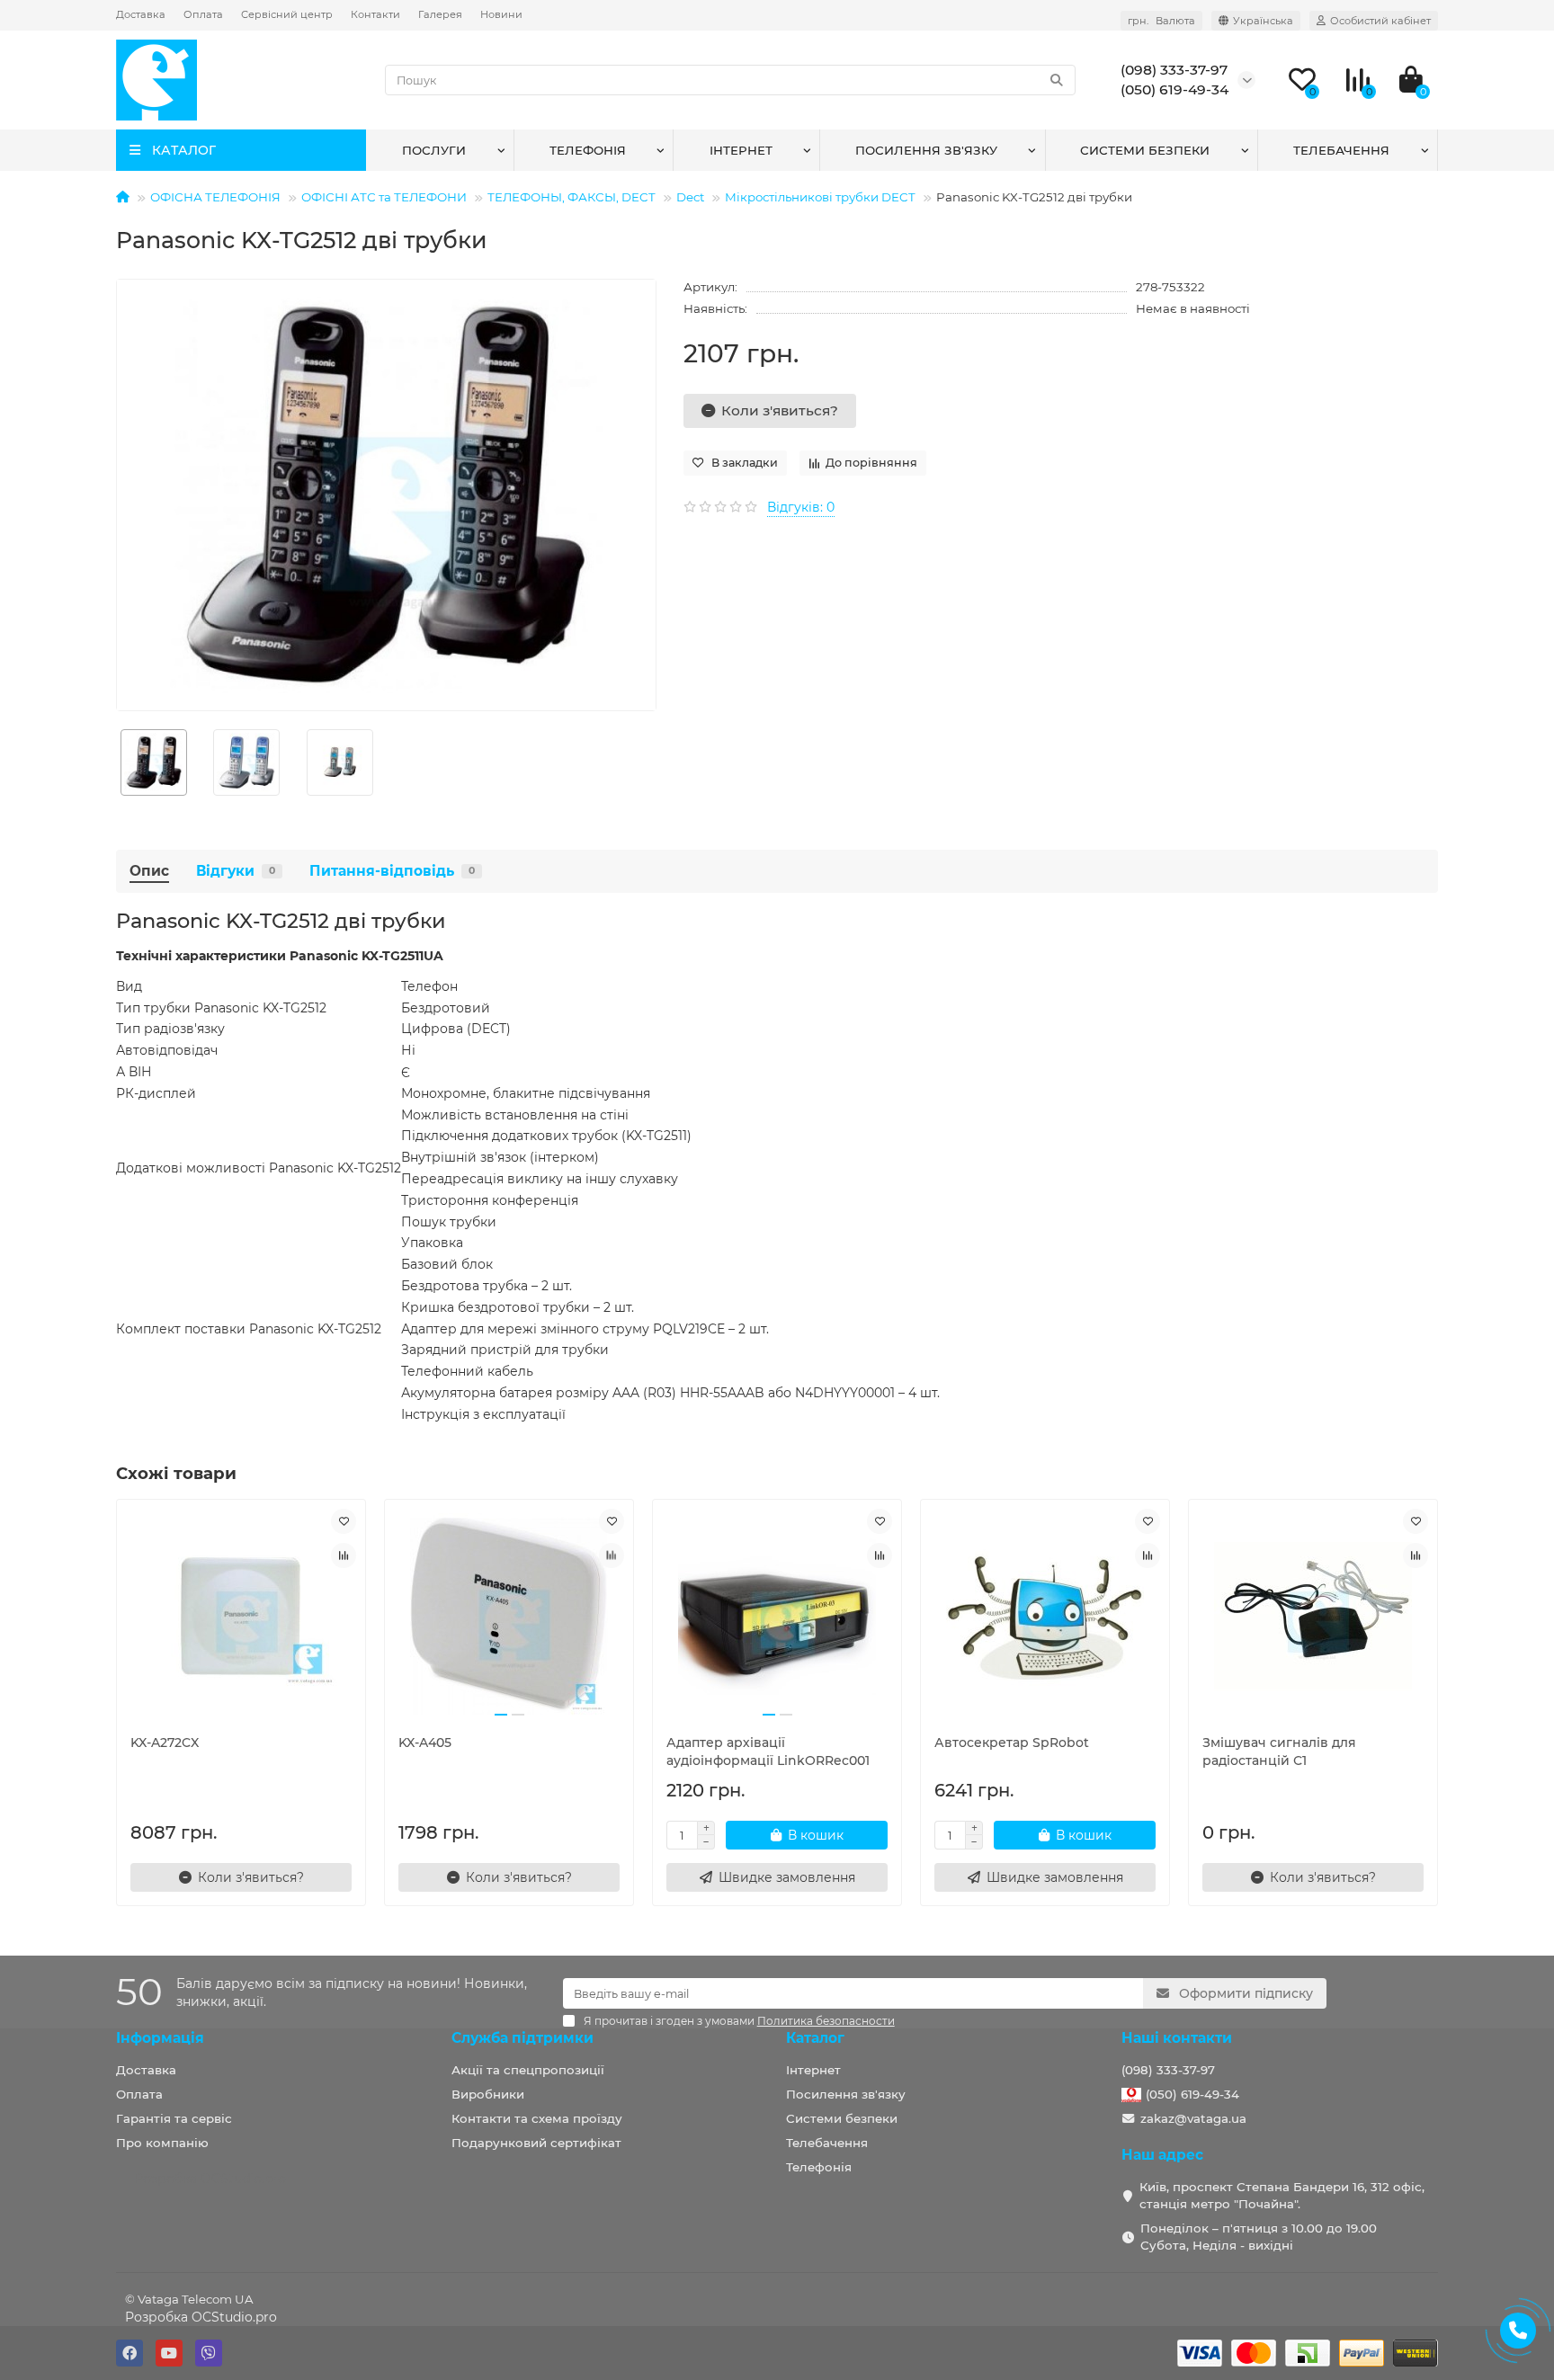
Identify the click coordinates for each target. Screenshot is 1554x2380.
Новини (501, 14)
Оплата (203, 14)
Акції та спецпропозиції (528, 2070)
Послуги (434, 150)
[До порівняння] (344, 1555)
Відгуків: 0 (801, 507)
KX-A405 (425, 1743)
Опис (149, 871)
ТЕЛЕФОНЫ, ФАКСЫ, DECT (572, 197)
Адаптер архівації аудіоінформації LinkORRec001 (768, 1752)
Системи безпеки (1145, 150)
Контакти (375, 14)
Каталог (815, 2038)
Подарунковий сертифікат (536, 2143)
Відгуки (236, 871)
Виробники (488, 2094)
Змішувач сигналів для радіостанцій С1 (1279, 1752)
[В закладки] (344, 1521)
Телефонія (588, 150)
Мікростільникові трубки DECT (820, 197)
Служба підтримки (522, 2038)
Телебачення (1341, 150)
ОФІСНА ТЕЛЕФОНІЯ (215, 197)
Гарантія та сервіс (174, 2118)
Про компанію (162, 2143)
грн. (1161, 21)
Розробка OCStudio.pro (201, 2317)
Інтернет (741, 150)
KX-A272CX (165, 1743)
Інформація (160, 2038)
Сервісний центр (287, 14)
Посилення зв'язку (926, 150)
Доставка (141, 14)
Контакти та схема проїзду (537, 2118)
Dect (690, 197)
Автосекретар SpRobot (1012, 1743)
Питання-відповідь (392, 871)
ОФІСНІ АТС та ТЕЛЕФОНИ (384, 197)
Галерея (440, 14)
